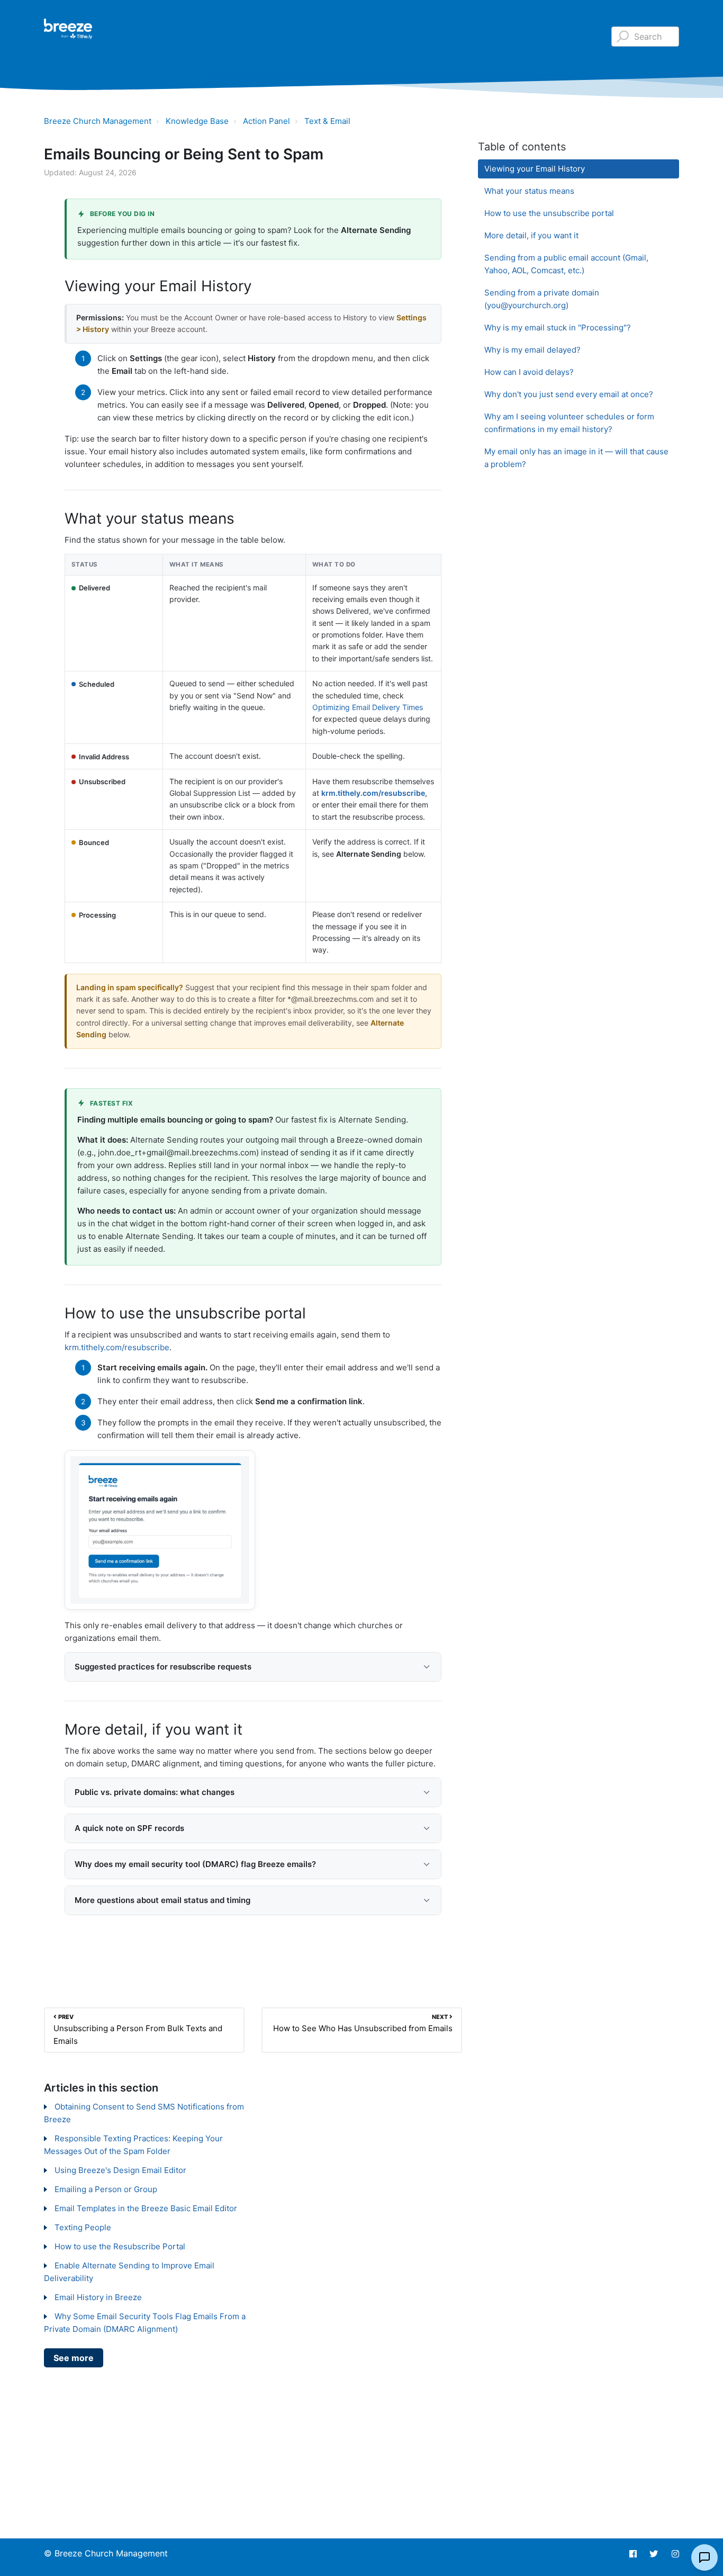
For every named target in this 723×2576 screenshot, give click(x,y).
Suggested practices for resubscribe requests (163, 1667)
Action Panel (266, 121)
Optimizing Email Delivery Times (368, 707)
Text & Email (327, 121)
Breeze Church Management (98, 121)
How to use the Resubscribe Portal (120, 2246)
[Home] (68, 29)
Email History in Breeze (98, 2297)
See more (74, 2358)
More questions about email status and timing (162, 1900)
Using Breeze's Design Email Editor (120, 2170)
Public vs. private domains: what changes (155, 1792)
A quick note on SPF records (129, 1828)
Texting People (83, 2227)
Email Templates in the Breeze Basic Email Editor (146, 2208)
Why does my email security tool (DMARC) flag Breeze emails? (195, 1864)
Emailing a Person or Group (106, 2189)
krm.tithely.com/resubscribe (373, 793)
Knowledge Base (197, 121)
